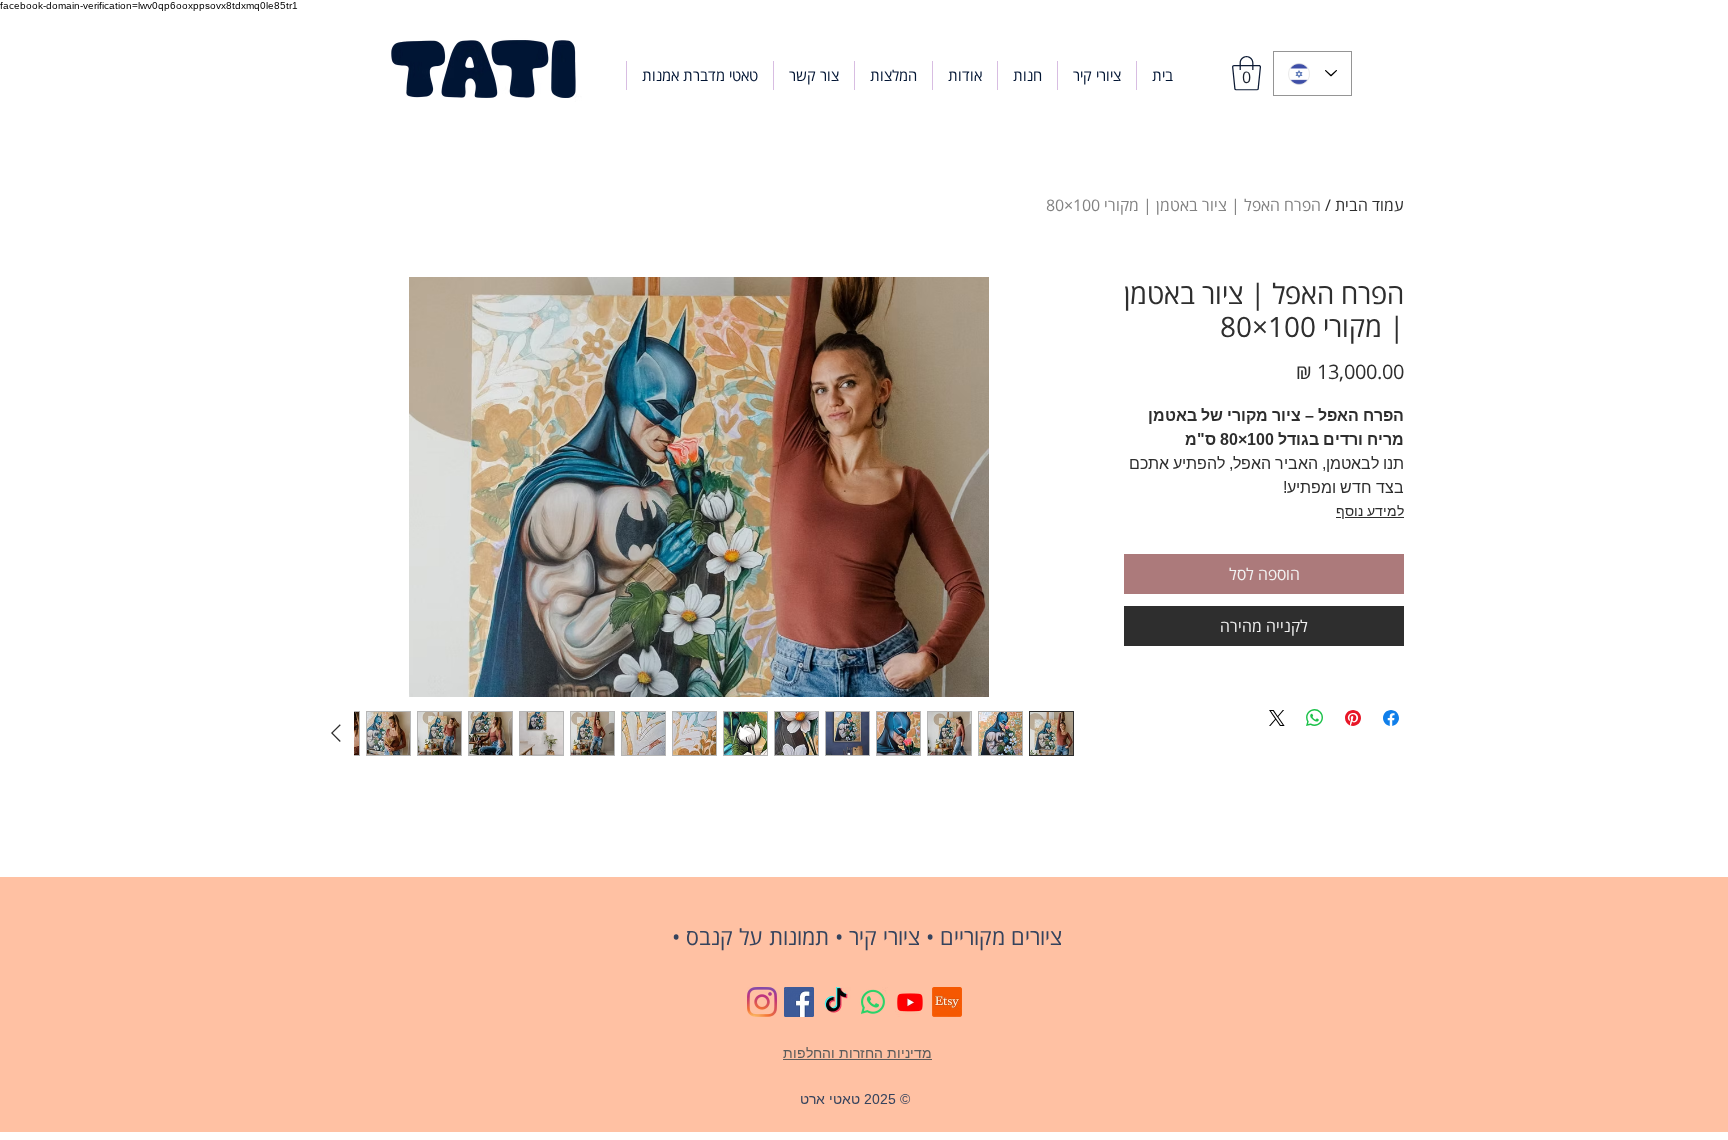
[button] (1027, 75)
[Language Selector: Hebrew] (1312, 73)
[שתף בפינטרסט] (1353, 718)
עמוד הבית (1369, 205)
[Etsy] (947, 1002)
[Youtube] (910, 1002)
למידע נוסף (1370, 511)
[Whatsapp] (873, 1002)
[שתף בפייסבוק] (1391, 718)
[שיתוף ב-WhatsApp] (1315, 718)
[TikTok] (836, 1002)
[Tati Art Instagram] (762, 1002)
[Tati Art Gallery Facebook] (799, 1002)
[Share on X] (1277, 718)
